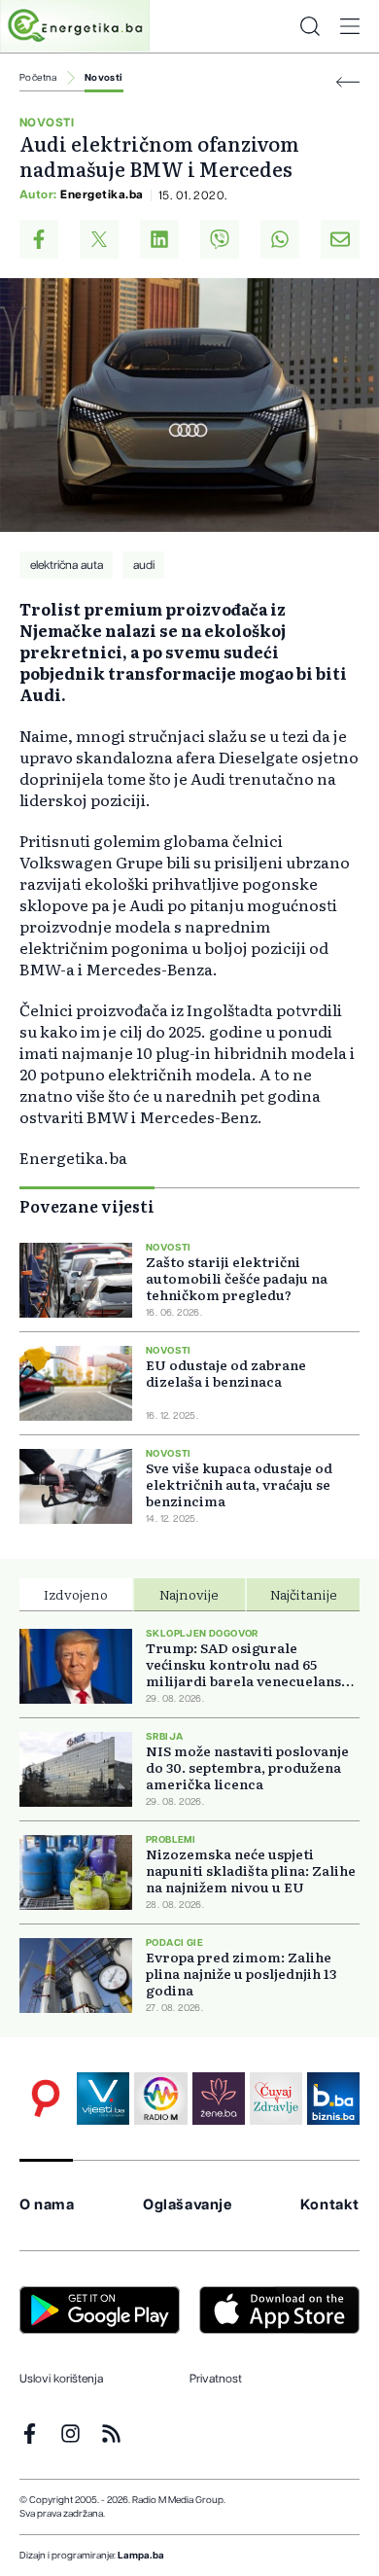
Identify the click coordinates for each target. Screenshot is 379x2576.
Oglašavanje (188, 2205)
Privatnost (216, 2379)
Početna (38, 78)
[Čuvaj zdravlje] (276, 2099)
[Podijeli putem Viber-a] (220, 239)
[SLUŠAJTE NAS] (160, 2099)
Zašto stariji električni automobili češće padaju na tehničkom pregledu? (237, 1278)
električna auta (67, 565)
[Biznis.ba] (333, 2099)
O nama (47, 2205)
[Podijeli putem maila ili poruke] (340, 239)
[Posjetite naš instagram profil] (70, 2434)
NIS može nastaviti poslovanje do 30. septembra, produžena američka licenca (247, 1767)
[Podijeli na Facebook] (39, 239)
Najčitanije (304, 1594)
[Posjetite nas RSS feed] (111, 2434)
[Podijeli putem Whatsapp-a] (280, 239)
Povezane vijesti (87, 1206)
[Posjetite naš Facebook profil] (30, 2434)
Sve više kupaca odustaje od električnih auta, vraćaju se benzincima (239, 1484)
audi (144, 565)
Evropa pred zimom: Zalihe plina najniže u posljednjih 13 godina (241, 1974)
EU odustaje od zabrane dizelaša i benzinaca (226, 1373)
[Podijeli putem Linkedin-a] (159, 239)
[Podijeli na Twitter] (99, 239)
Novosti (104, 78)
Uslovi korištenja (61, 2379)
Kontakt (330, 2205)
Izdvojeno (76, 1594)
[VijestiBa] (103, 2099)
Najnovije (189, 1594)
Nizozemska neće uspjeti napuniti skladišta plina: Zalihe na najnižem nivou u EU (251, 1870)
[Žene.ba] (219, 2099)
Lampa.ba (141, 2556)
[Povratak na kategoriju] (348, 82)
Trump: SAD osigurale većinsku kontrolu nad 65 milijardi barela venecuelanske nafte (252, 1664)
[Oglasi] (46, 2099)
